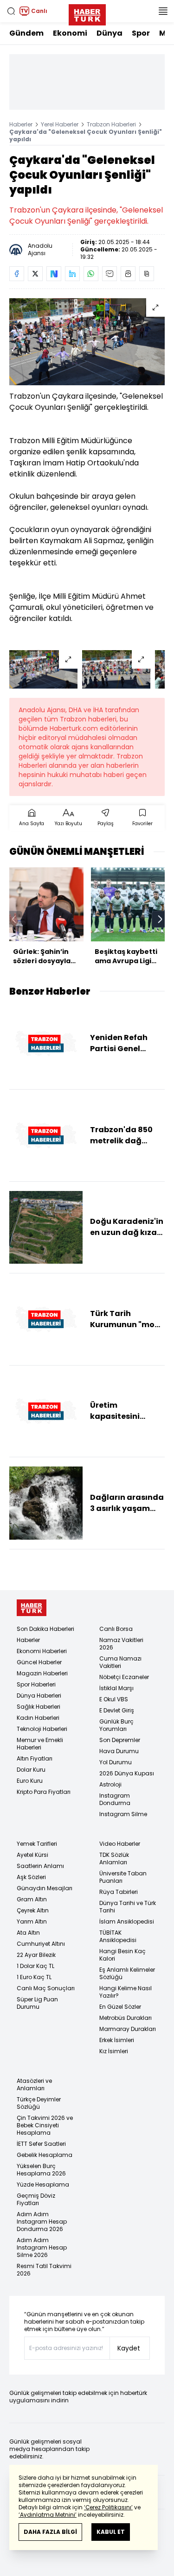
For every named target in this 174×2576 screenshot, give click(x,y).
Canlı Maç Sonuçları (46, 1988)
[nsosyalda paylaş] (54, 274)
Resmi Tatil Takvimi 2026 (44, 2270)
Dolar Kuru (31, 1770)
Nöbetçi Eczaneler (124, 1677)
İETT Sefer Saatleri (41, 2144)
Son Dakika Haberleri (45, 1629)
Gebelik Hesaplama (45, 2155)
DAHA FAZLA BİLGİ (50, 2532)
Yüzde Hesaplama (43, 2184)
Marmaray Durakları (128, 2029)
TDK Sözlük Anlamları (114, 1858)
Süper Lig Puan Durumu (37, 2003)
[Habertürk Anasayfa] (87, 13)
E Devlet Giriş (117, 1710)
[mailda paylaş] (110, 274)
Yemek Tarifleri (37, 1844)
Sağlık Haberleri (39, 1707)
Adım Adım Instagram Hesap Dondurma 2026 (42, 2222)
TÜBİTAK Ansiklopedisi (118, 1936)
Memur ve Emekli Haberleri (40, 1744)
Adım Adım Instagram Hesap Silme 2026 (42, 2247)
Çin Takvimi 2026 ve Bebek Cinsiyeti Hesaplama (45, 2125)
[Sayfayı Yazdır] (128, 274)
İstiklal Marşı (116, 1688)
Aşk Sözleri (31, 1877)
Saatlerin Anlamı (40, 1866)
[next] (160, 919)
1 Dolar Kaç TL (35, 1966)
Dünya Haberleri (39, 1695)
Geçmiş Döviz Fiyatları (36, 2199)
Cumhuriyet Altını (41, 1944)
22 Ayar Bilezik (36, 1955)
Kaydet (129, 2348)
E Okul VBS (114, 1699)
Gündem (26, 33)
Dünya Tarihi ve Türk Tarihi (128, 1907)
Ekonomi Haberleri (42, 1651)
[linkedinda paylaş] (72, 274)
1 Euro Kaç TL (34, 1977)
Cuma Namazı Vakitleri (120, 1662)
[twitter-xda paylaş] (35, 274)
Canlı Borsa (116, 1629)
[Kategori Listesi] (163, 11)
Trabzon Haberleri (111, 124)
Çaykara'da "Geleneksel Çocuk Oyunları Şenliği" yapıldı (86, 135)
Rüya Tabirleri (119, 1892)
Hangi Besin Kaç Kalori (122, 1955)
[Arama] (11, 11)
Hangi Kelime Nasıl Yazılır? (126, 1992)
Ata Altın (28, 1933)
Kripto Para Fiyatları (44, 1792)
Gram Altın (32, 1899)
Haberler (21, 124)
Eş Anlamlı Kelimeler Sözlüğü (127, 1973)
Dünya (110, 33)
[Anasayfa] (32, 1608)
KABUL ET (111, 2532)
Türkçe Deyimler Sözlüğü (39, 2103)
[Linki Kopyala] (147, 274)
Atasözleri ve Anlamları (34, 2084)
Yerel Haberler (60, 124)
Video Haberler (120, 1844)
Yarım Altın (32, 1921)
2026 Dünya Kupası (127, 1773)
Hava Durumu (119, 1751)
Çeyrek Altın (33, 1910)
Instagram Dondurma (115, 1799)
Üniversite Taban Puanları (123, 1877)
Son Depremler (120, 1740)
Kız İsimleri (114, 2051)
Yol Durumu (116, 1762)
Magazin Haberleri (42, 1673)
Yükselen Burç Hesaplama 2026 (41, 2170)
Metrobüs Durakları (126, 2018)
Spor (141, 33)
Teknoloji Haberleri (42, 1729)
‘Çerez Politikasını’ (108, 2507)
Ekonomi (70, 33)
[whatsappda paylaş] (91, 274)
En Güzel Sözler (120, 2007)
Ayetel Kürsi (32, 1855)
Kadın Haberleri (38, 1718)
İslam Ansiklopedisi (127, 1921)
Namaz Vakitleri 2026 (121, 1644)
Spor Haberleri (36, 1684)
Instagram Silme (123, 1814)
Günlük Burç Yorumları (116, 1725)
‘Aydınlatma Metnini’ (48, 2515)
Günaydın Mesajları (45, 1888)
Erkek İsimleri (117, 2040)
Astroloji (110, 1784)
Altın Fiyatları (35, 1758)
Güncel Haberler (39, 1662)
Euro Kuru (30, 1781)
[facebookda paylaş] (17, 274)
